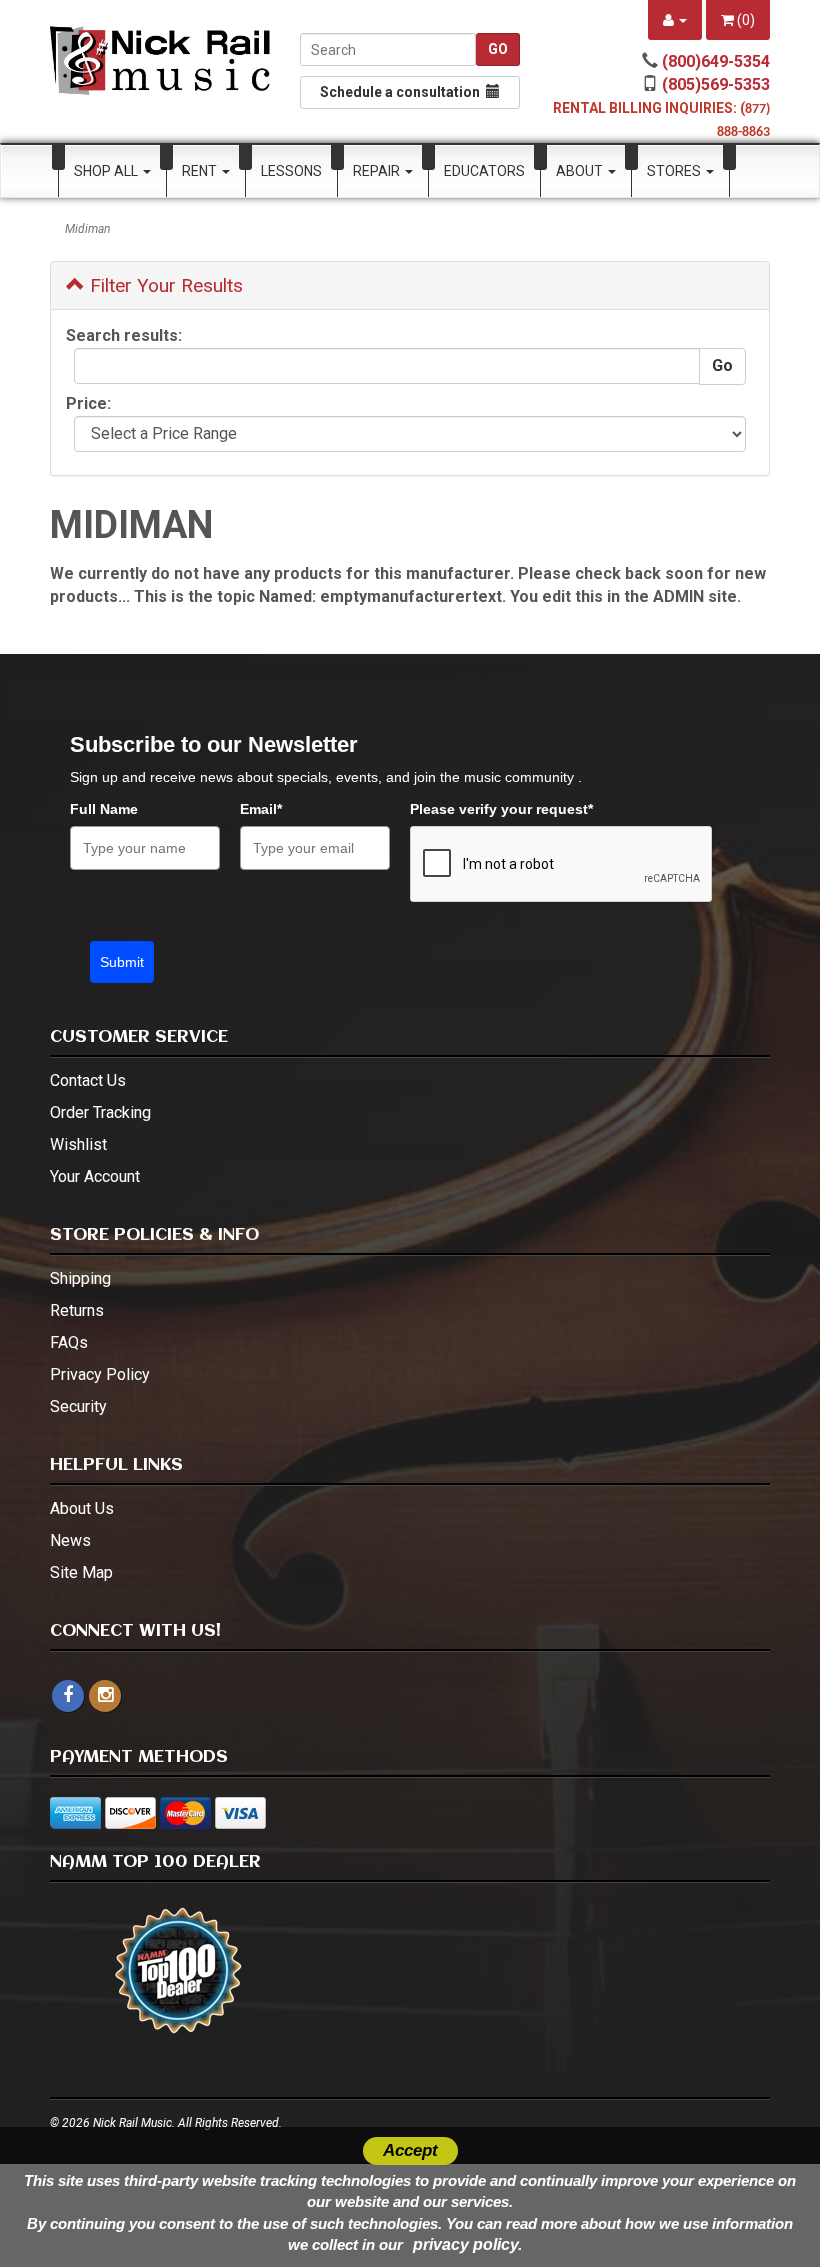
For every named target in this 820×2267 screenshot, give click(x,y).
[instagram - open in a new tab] (105, 1695)
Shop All (107, 171)
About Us (82, 1508)
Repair (378, 171)
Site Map (81, 1572)
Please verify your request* (501, 809)
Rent (201, 171)
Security (78, 1406)
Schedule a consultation (403, 92)
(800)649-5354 (716, 61)
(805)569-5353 (716, 84)
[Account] (675, 20)
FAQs (69, 1342)
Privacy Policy (100, 1374)
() (744, 20)
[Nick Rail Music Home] (160, 60)
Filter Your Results (164, 285)
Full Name (104, 809)
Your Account (95, 1176)
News (70, 1540)
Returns (77, 1310)
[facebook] (68, 1696)
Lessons (291, 171)
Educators (484, 171)
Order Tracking (100, 1112)
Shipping (80, 1278)
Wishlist (78, 1144)
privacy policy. (467, 2244)
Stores (675, 171)
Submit (122, 962)
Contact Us (88, 1080)
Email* (261, 809)
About (581, 171)
